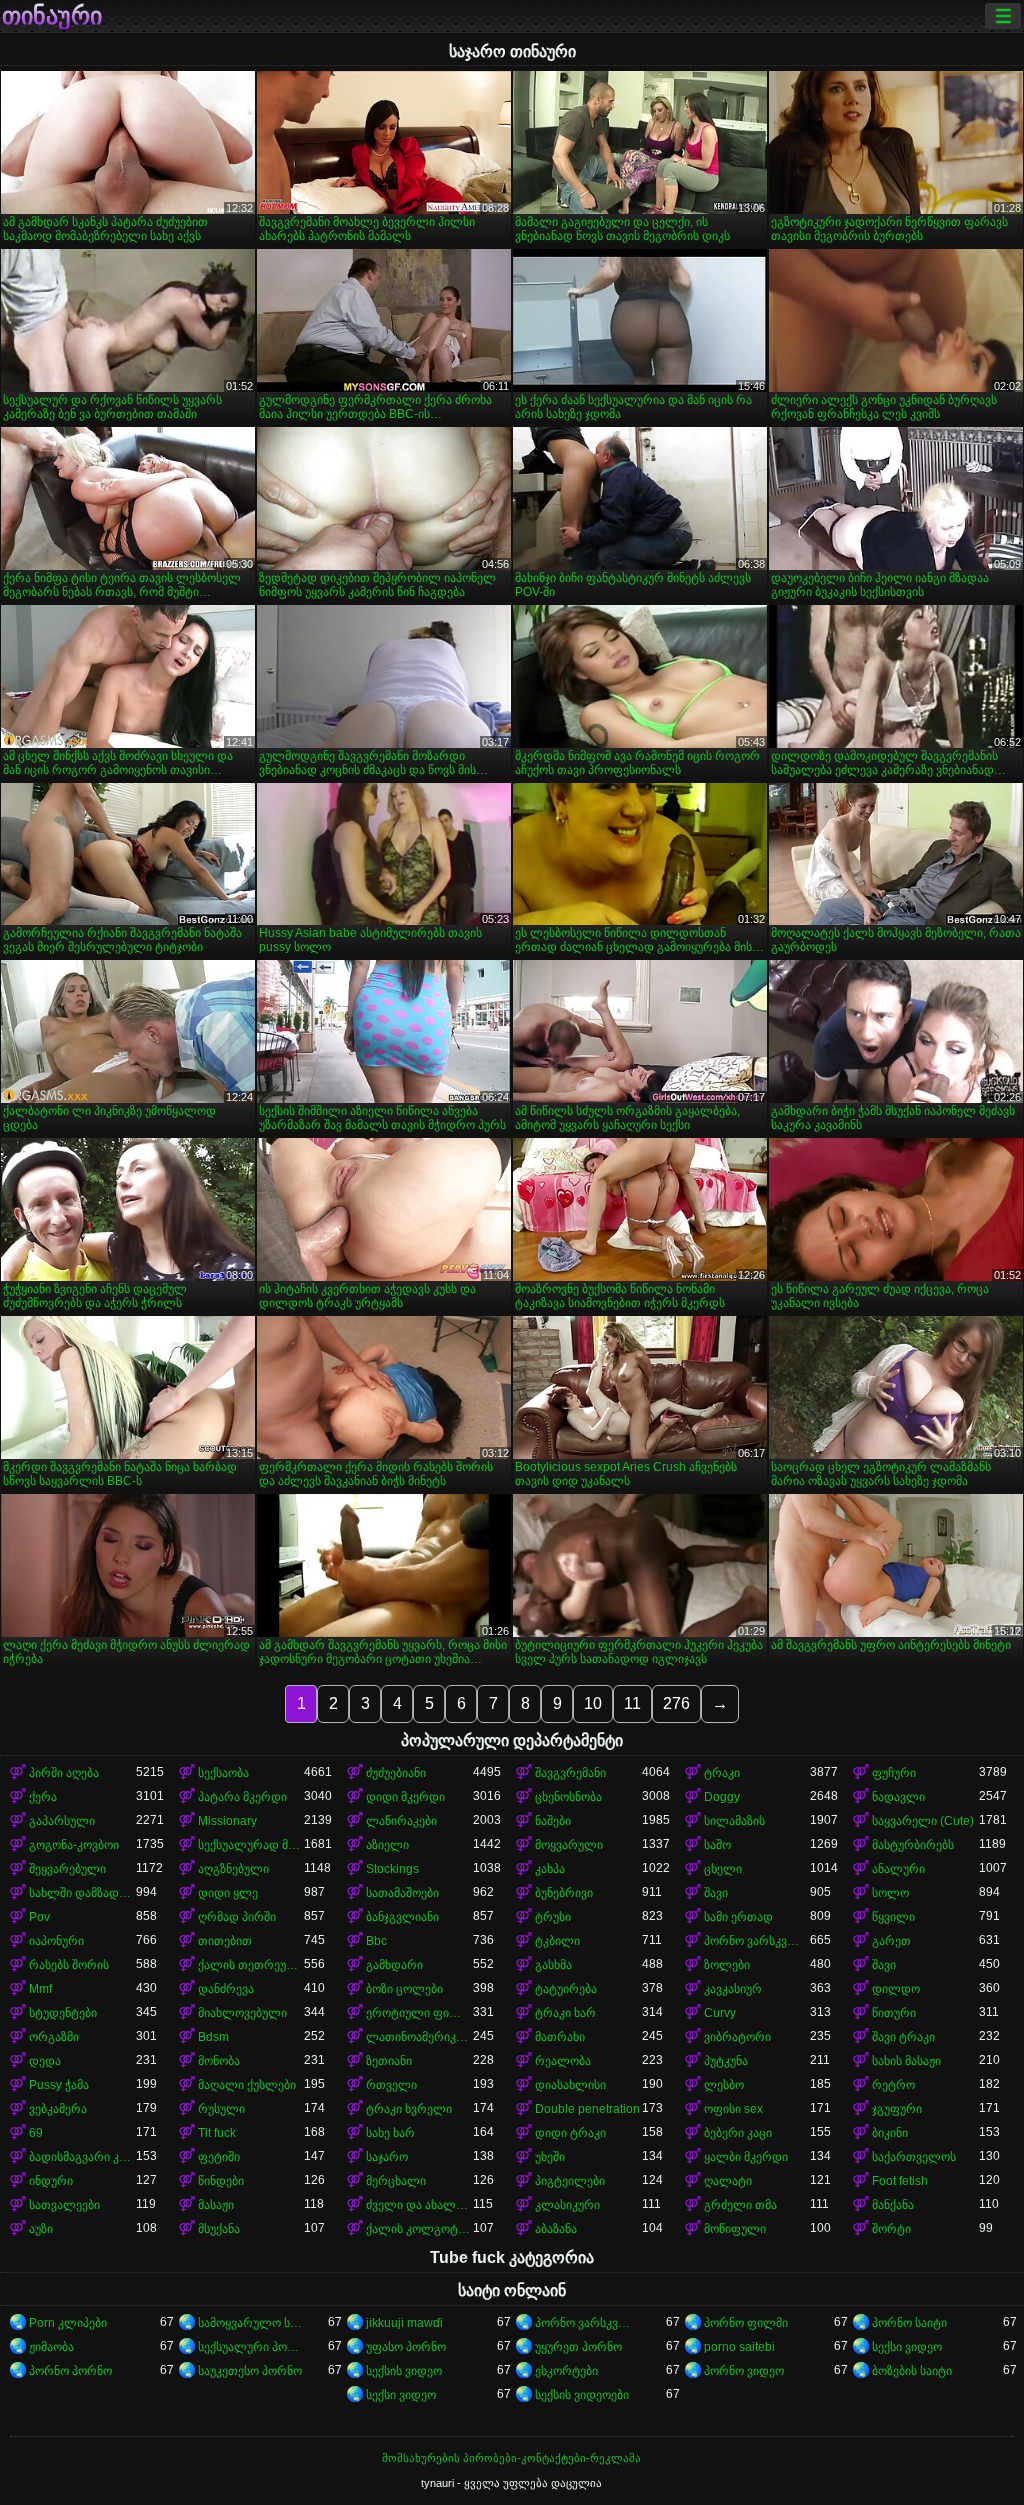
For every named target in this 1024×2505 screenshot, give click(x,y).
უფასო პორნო (406, 2347)
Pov (39, 1917)
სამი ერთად (738, 1917)
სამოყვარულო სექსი (251, 2323)
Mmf (40, 1989)
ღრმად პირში (237, 1917)
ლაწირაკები (401, 1821)
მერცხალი (396, 2181)
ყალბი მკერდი (746, 2157)
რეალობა (563, 2061)
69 (36, 2133)
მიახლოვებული (242, 2013)
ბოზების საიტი (912, 2371)
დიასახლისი (570, 2085)
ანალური (898, 1869)
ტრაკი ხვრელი (409, 2109)
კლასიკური (567, 2205)
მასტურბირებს (913, 1845)
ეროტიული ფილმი (419, 2013)
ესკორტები (566, 2371)
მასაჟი (216, 2205)
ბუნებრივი (564, 1893)
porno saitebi (739, 2347)
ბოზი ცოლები (404, 1989)
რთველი (391, 2085)
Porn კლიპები (68, 2323)
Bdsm (213, 2037)
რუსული (221, 2109)
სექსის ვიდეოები (582, 2395)
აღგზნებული (233, 1869)
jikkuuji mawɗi (404, 2323)
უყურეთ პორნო (578, 2347)
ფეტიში (219, 2157)
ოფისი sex (733, 2109)
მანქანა (893, 2205)
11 (632, 1703)
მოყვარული (569, 1845)
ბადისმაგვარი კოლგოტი (82, 2157)
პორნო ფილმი (746, 2323)
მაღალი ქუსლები (247, 2085)
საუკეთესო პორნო (250, 2371)
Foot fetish (900, 2181)
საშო (717, 1845)
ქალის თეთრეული (251, 1965)
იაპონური (56, 1941)
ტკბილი (557, 1941)
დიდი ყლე (228, 1893)
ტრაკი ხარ (565, 2013)
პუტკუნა (726, 2061)
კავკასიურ (733, 1989)
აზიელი (387, 1845)
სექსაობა (223, 1773)
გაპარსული (62, 1821)
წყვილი (893, 1917)
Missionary (227, 1821)
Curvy (720, 2013)
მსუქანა (219, 2229)
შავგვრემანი (570, 1773)
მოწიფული (735, 2229)
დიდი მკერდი (405, 1797)
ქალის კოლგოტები (419, 2229)
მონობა (219, 2061)
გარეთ (891, 1941)
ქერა (43, 1797)
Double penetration (587, 2109)
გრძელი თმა (740, 2205)
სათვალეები (64, 2205)
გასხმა (553, 1965)
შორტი (891, 2229)
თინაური (52, 16)
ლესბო (724, 2085)
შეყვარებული (67, 1869)
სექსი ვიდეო (907, 2347)
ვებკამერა (58, 2109)
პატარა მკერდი (242, 1797)
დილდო (896, 1989)
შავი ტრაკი (903, 2037)
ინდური (51, 2181)
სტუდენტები (63, 2013)
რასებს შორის (69, 1965)
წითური (894, 2013)
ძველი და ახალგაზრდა (419, 2205)
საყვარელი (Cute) (923, 1821)
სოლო (890, 1893)
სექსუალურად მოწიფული (251, 1845)
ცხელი (723, 1869)
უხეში (550, 2157)
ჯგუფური (897, 2109)
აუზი (41, 2229)
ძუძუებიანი (396, 1773)
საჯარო (387, 2157)
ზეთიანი (389, 2061)
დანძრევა (226, 1989)
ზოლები (727, 1965)
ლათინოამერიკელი (419, 2037)
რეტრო (893, 2085)
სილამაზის (734, 1821)
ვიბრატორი (737, 2037)
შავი (716, 1893)
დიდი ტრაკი (570, 2133)
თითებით (225, 1941)
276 (676, 1703)
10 (593, 1703)
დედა (45, 2061)
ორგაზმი (54, 2037)
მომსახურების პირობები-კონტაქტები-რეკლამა (511, 2458)
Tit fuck (217, 2133)
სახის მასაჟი (906, 2061)
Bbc (376, 1941)
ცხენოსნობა (568, 1797)
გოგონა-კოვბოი (74, 1845)
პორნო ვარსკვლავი (757, 1941)
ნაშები (553, 1821)
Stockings (392, 1869)
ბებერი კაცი (738, 2133)
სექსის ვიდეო (404, 2371)
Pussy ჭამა (59, 2085)
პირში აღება (64, 1773)
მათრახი (560, 2037)
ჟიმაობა (51, 2347)
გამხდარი (394, 1965)
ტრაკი (722, 1773)
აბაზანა (556, 2229)
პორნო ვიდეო (744, 2371)
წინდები (221, 2181)
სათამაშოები (402, 1893)
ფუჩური (894, 1773)
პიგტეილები (570, 2181)
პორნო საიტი (909, 2323)
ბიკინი (890, 2133)
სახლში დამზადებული (82, 1893)
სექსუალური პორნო (251, 2347)
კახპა (550, 1869)
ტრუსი (553, 1917)
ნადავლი (898, 1797)
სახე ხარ (390, 2133)
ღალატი (728, 2181)
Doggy (722, 1797)
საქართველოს (914, 2157)
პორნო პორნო (70, 2371)
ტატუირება (566, 1989)
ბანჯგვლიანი (402, 1917)
